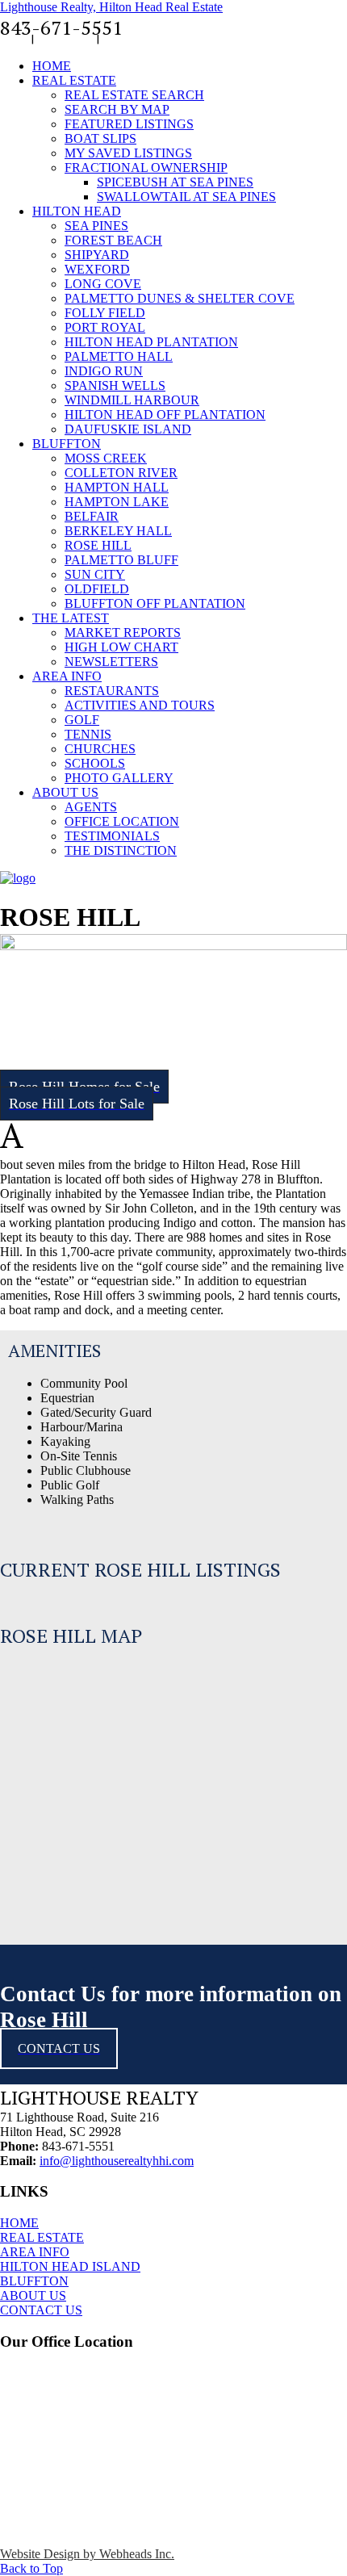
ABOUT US (33, 2295)
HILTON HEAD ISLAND (70, 2266)
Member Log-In (142, 38)
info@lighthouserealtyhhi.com (117, 2161)
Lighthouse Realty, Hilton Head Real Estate (111, 7)
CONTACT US (41, 2310)
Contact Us (65, 38)
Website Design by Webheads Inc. (87, 2554)
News (14, 38)
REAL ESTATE (42, 2237)
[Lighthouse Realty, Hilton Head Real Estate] (18, 878)
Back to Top (31, 2568)
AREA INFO (35, 2252)
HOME (19, 2223)
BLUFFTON (34, 2281)
